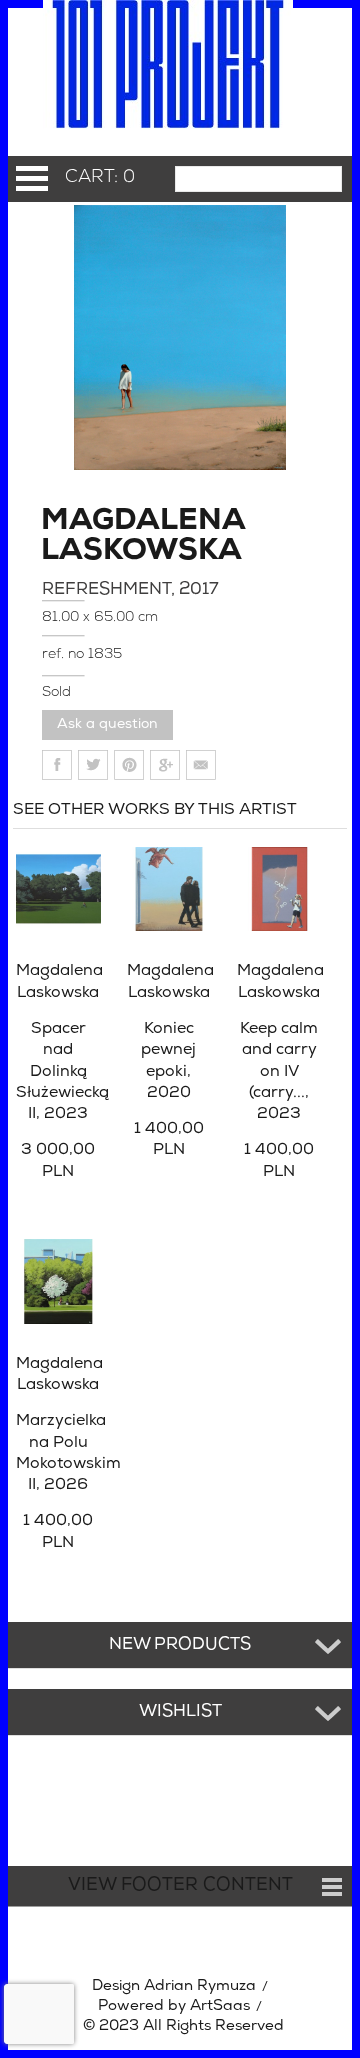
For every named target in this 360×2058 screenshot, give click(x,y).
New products (180, 1645)
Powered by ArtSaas (174, 2006)
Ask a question (107, 724)
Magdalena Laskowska (96, 537)
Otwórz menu (32, 178)
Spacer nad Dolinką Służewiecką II (62, 1071)
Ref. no (65, 654)
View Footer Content (180, 1886)
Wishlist (180, 1712)
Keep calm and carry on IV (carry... (279, 1071)
